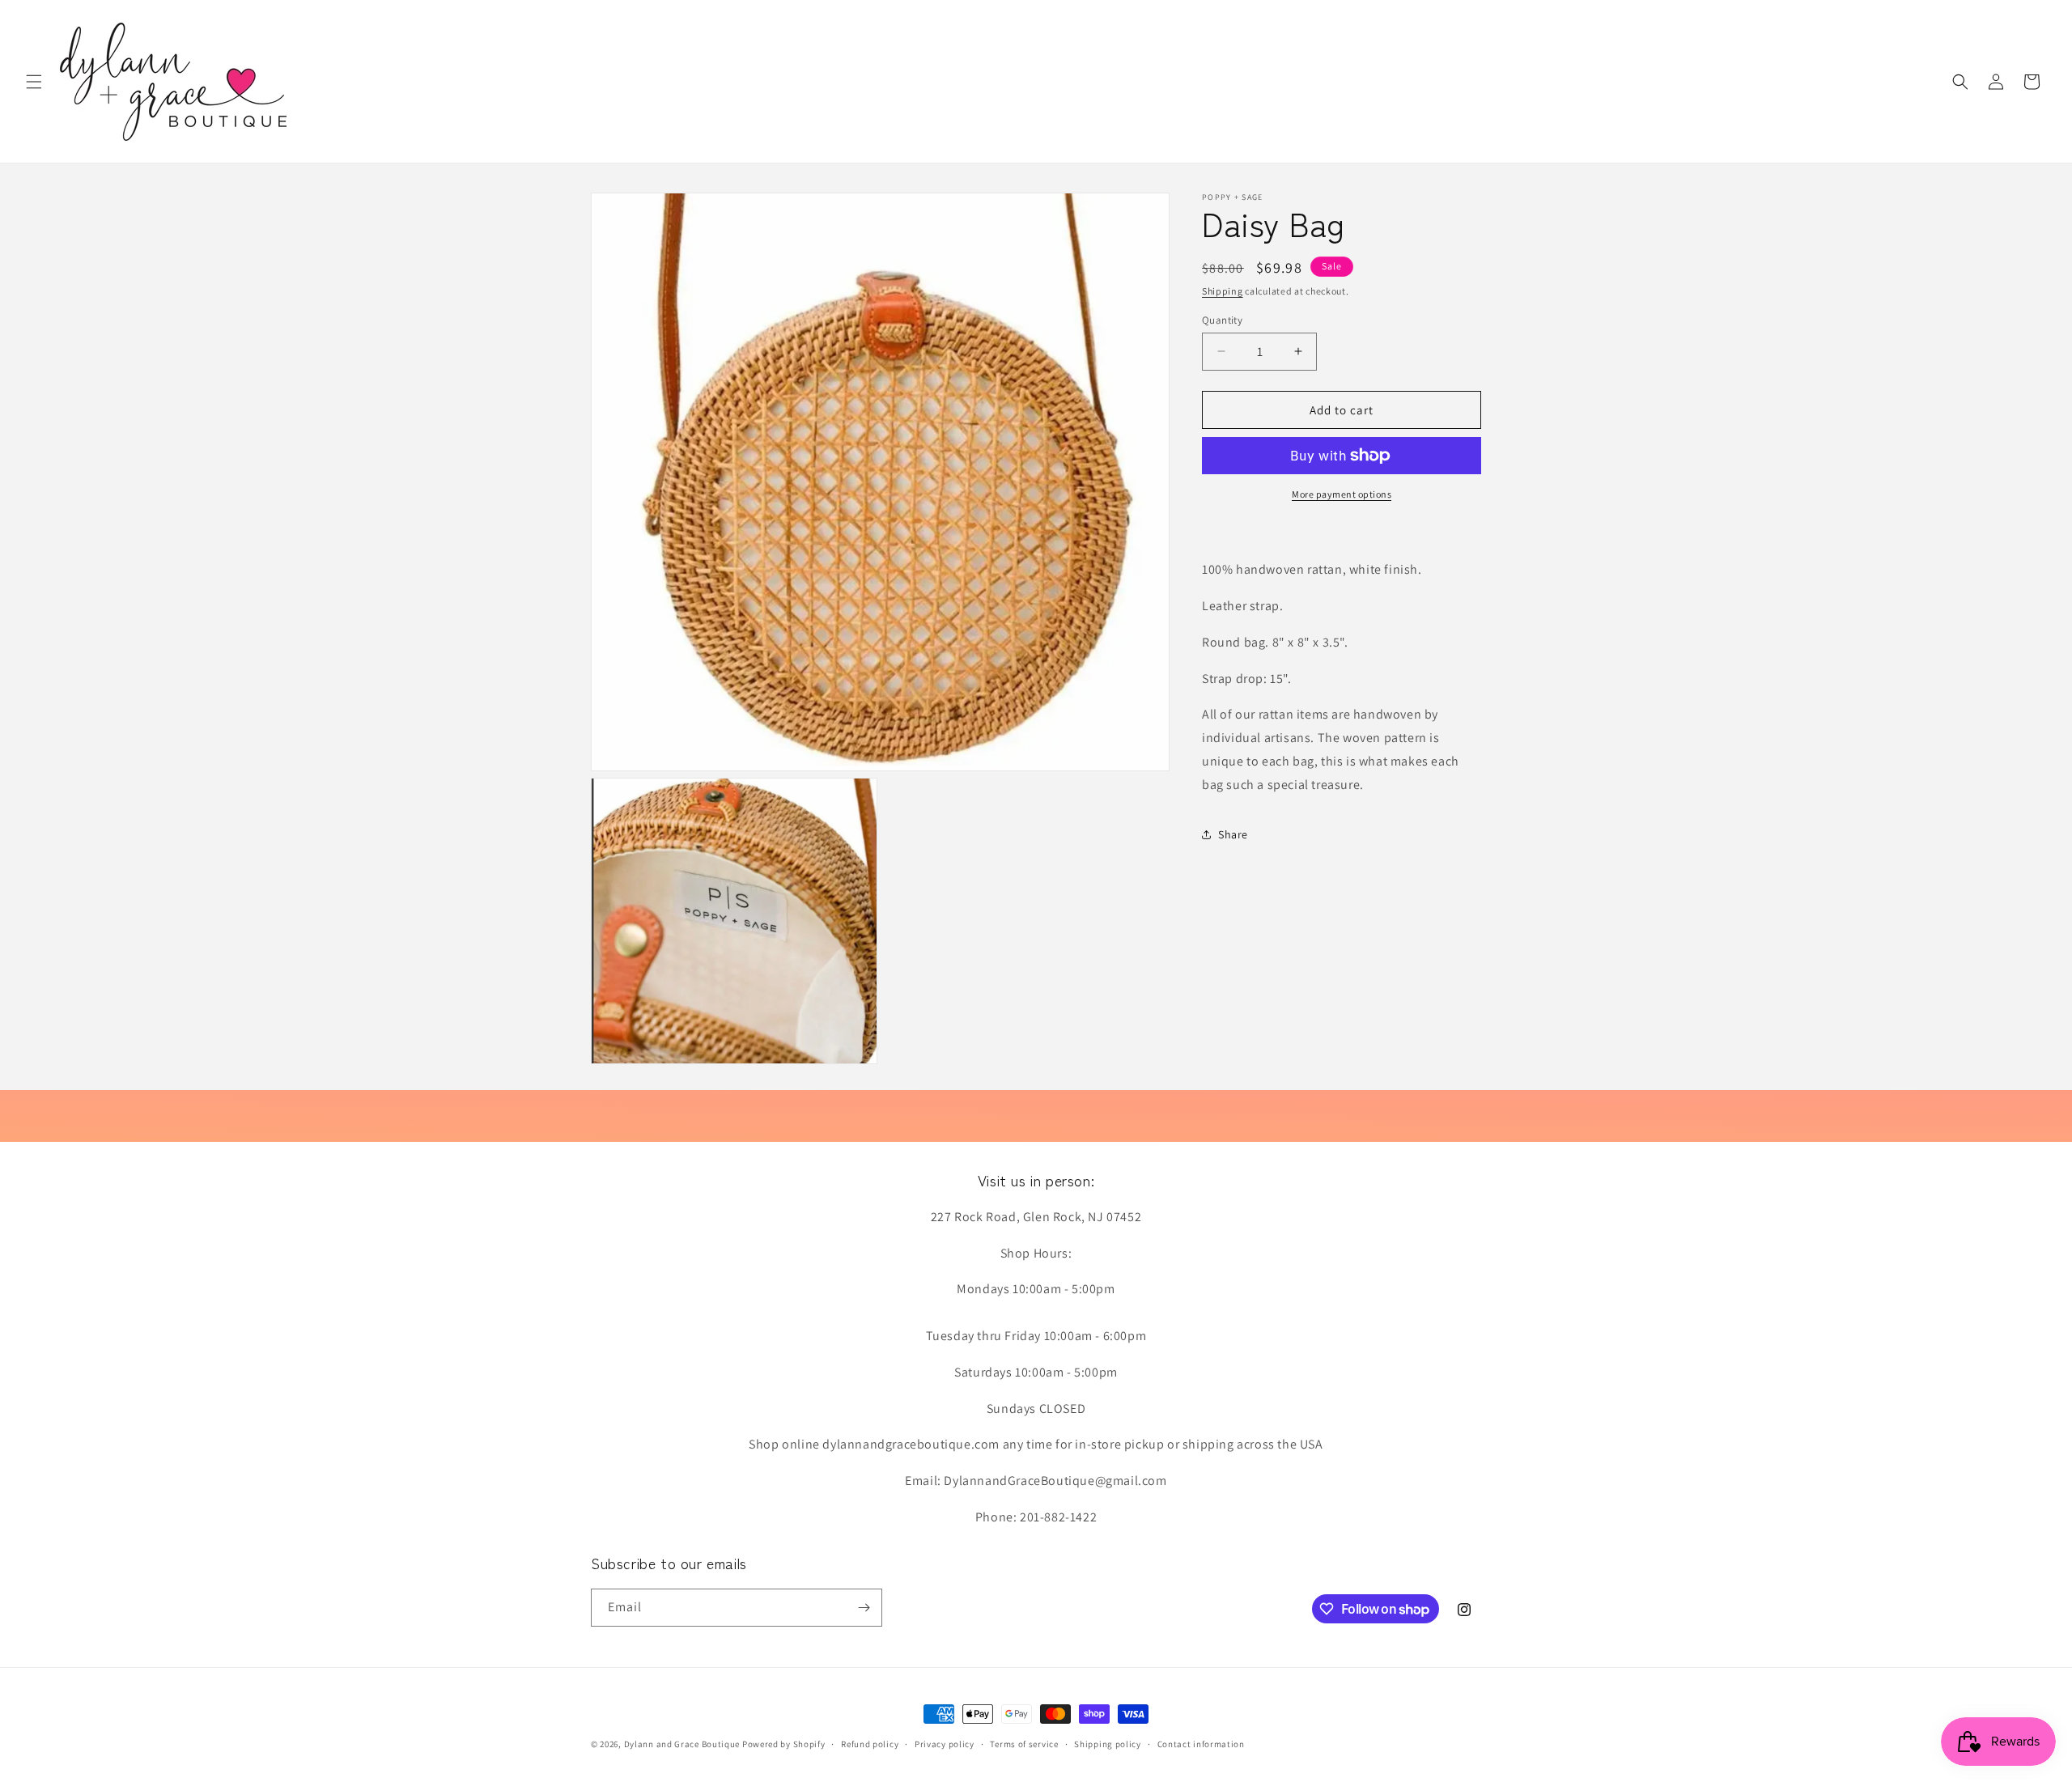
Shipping (1223, 291)
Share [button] (1233, 834)
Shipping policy (1108, 1744)
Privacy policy (945, 1744)
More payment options (1342, 494)
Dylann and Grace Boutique (682, 1744)
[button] (34, 82)
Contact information (1201, 1744)
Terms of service (1024, 1744)
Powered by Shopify (784, 1744)
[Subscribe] (864, 1608)
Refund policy (870, 1744)
